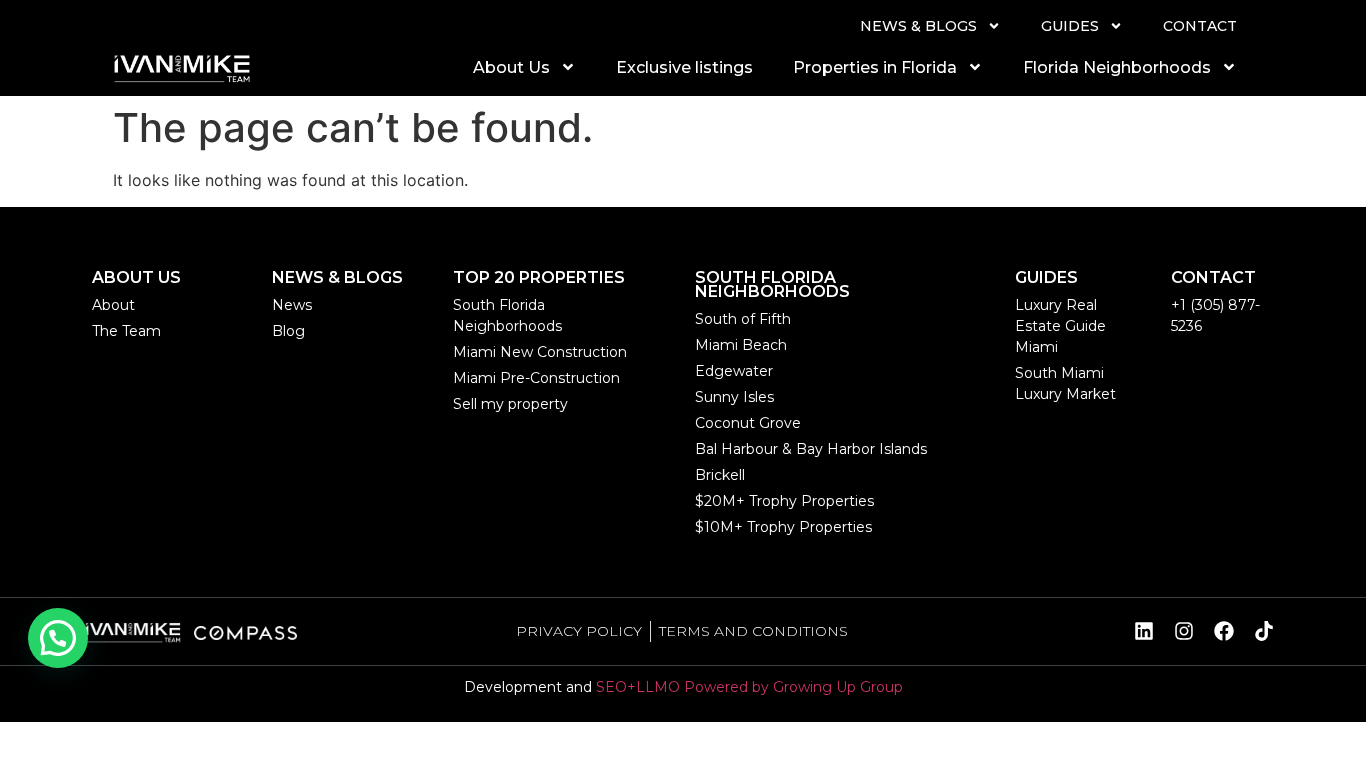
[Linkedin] (1144, 631)
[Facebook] (1224, 631)
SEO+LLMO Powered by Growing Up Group (749, 687)
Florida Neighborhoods (1117, 67)
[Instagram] (1184, 631)
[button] (58, 638)
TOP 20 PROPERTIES (539, 277)
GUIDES (1070, 26)
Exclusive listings (684, 67)
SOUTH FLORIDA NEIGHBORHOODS (772, 284)
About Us (511, 67)
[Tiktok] (1264, 631)
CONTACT (1200, 26)
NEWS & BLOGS (918, 26)
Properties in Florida (875, 67)
